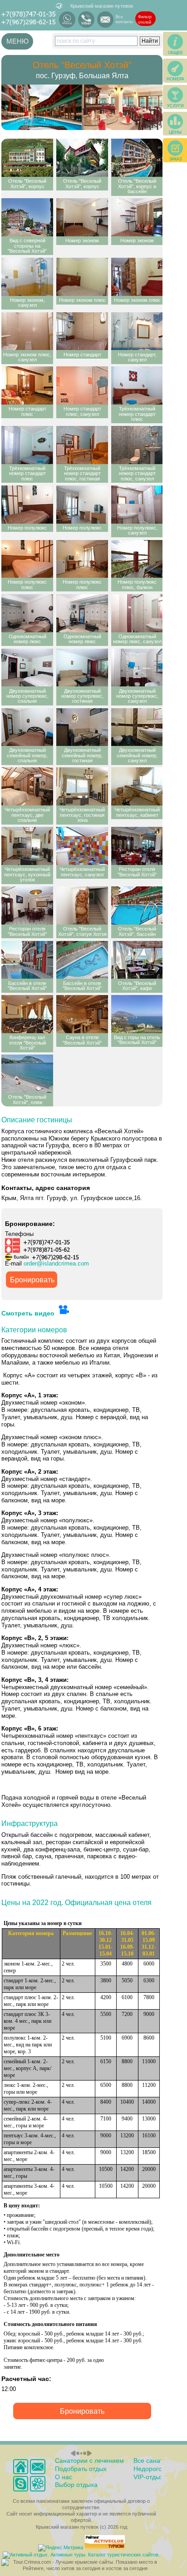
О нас (64, 2477)
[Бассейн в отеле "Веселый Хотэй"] (27, 960)
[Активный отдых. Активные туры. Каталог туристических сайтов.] (81, 2555)
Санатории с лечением (89, 2461)
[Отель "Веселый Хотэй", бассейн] (137, 905)
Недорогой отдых (159, 2469)
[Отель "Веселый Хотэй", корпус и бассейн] (137, 158)
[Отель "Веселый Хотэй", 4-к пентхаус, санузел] (82, 846)
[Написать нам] (105, 20)
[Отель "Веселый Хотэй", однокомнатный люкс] (27, 613)
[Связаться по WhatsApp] (67, 20)
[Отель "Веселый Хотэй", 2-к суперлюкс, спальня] (27, 668)
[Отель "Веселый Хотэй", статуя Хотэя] (82, 905)
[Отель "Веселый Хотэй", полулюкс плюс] (27, 559)
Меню (17, 41)
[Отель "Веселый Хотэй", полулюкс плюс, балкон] (137, 559)
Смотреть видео (29, 1313)
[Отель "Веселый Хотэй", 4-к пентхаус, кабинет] (137, 786)
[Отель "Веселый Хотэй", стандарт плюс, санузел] (82, 385)
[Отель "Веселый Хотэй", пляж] (27, 1074)
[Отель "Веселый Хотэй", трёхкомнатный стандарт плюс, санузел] (137, 445)
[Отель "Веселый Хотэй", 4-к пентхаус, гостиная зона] (82, 786)
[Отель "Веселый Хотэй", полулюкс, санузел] (137, 505)
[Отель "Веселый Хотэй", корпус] (27, 158)
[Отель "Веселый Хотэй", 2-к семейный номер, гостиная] (82, 727)
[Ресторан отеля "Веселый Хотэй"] (137, 846)
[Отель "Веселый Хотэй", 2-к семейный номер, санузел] (137, 727)
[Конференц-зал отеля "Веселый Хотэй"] (27, 1014)
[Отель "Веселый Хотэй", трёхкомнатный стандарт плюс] (137, 385)
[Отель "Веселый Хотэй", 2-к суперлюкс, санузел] (137, 668)
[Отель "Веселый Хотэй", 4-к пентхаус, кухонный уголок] (27, 846)
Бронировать (32, 1280)
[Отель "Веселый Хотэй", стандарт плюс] (27, 385)
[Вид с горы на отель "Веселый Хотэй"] (137, 1014)
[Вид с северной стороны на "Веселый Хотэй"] (27, 217)
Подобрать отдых (81, 2469)
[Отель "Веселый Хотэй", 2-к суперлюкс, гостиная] (82, 668)
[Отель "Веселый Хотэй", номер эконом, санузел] (27, 277)
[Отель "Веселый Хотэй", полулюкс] (27, 505)
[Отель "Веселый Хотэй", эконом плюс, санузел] (27, 331)
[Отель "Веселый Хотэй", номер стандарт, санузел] (137, 331)
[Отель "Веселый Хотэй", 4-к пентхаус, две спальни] (27, 786)
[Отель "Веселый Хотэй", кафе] (137, 960)
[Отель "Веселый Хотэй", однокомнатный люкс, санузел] (137, 613)
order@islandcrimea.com (56, 1264)
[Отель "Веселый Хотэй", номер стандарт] (82, 331)
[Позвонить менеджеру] (21, 2483)
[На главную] (21, 2467)
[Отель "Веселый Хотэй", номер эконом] (82, 217)
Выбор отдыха (76, 2485)
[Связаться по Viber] (86, 20)
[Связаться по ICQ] (37, 2483)
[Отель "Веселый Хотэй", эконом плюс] (82, 277)
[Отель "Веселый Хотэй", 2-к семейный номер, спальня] (27, 727)
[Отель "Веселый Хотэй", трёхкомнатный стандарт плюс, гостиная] (82, 445)
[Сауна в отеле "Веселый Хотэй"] (82, 1014)
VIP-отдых (148, 2477)
